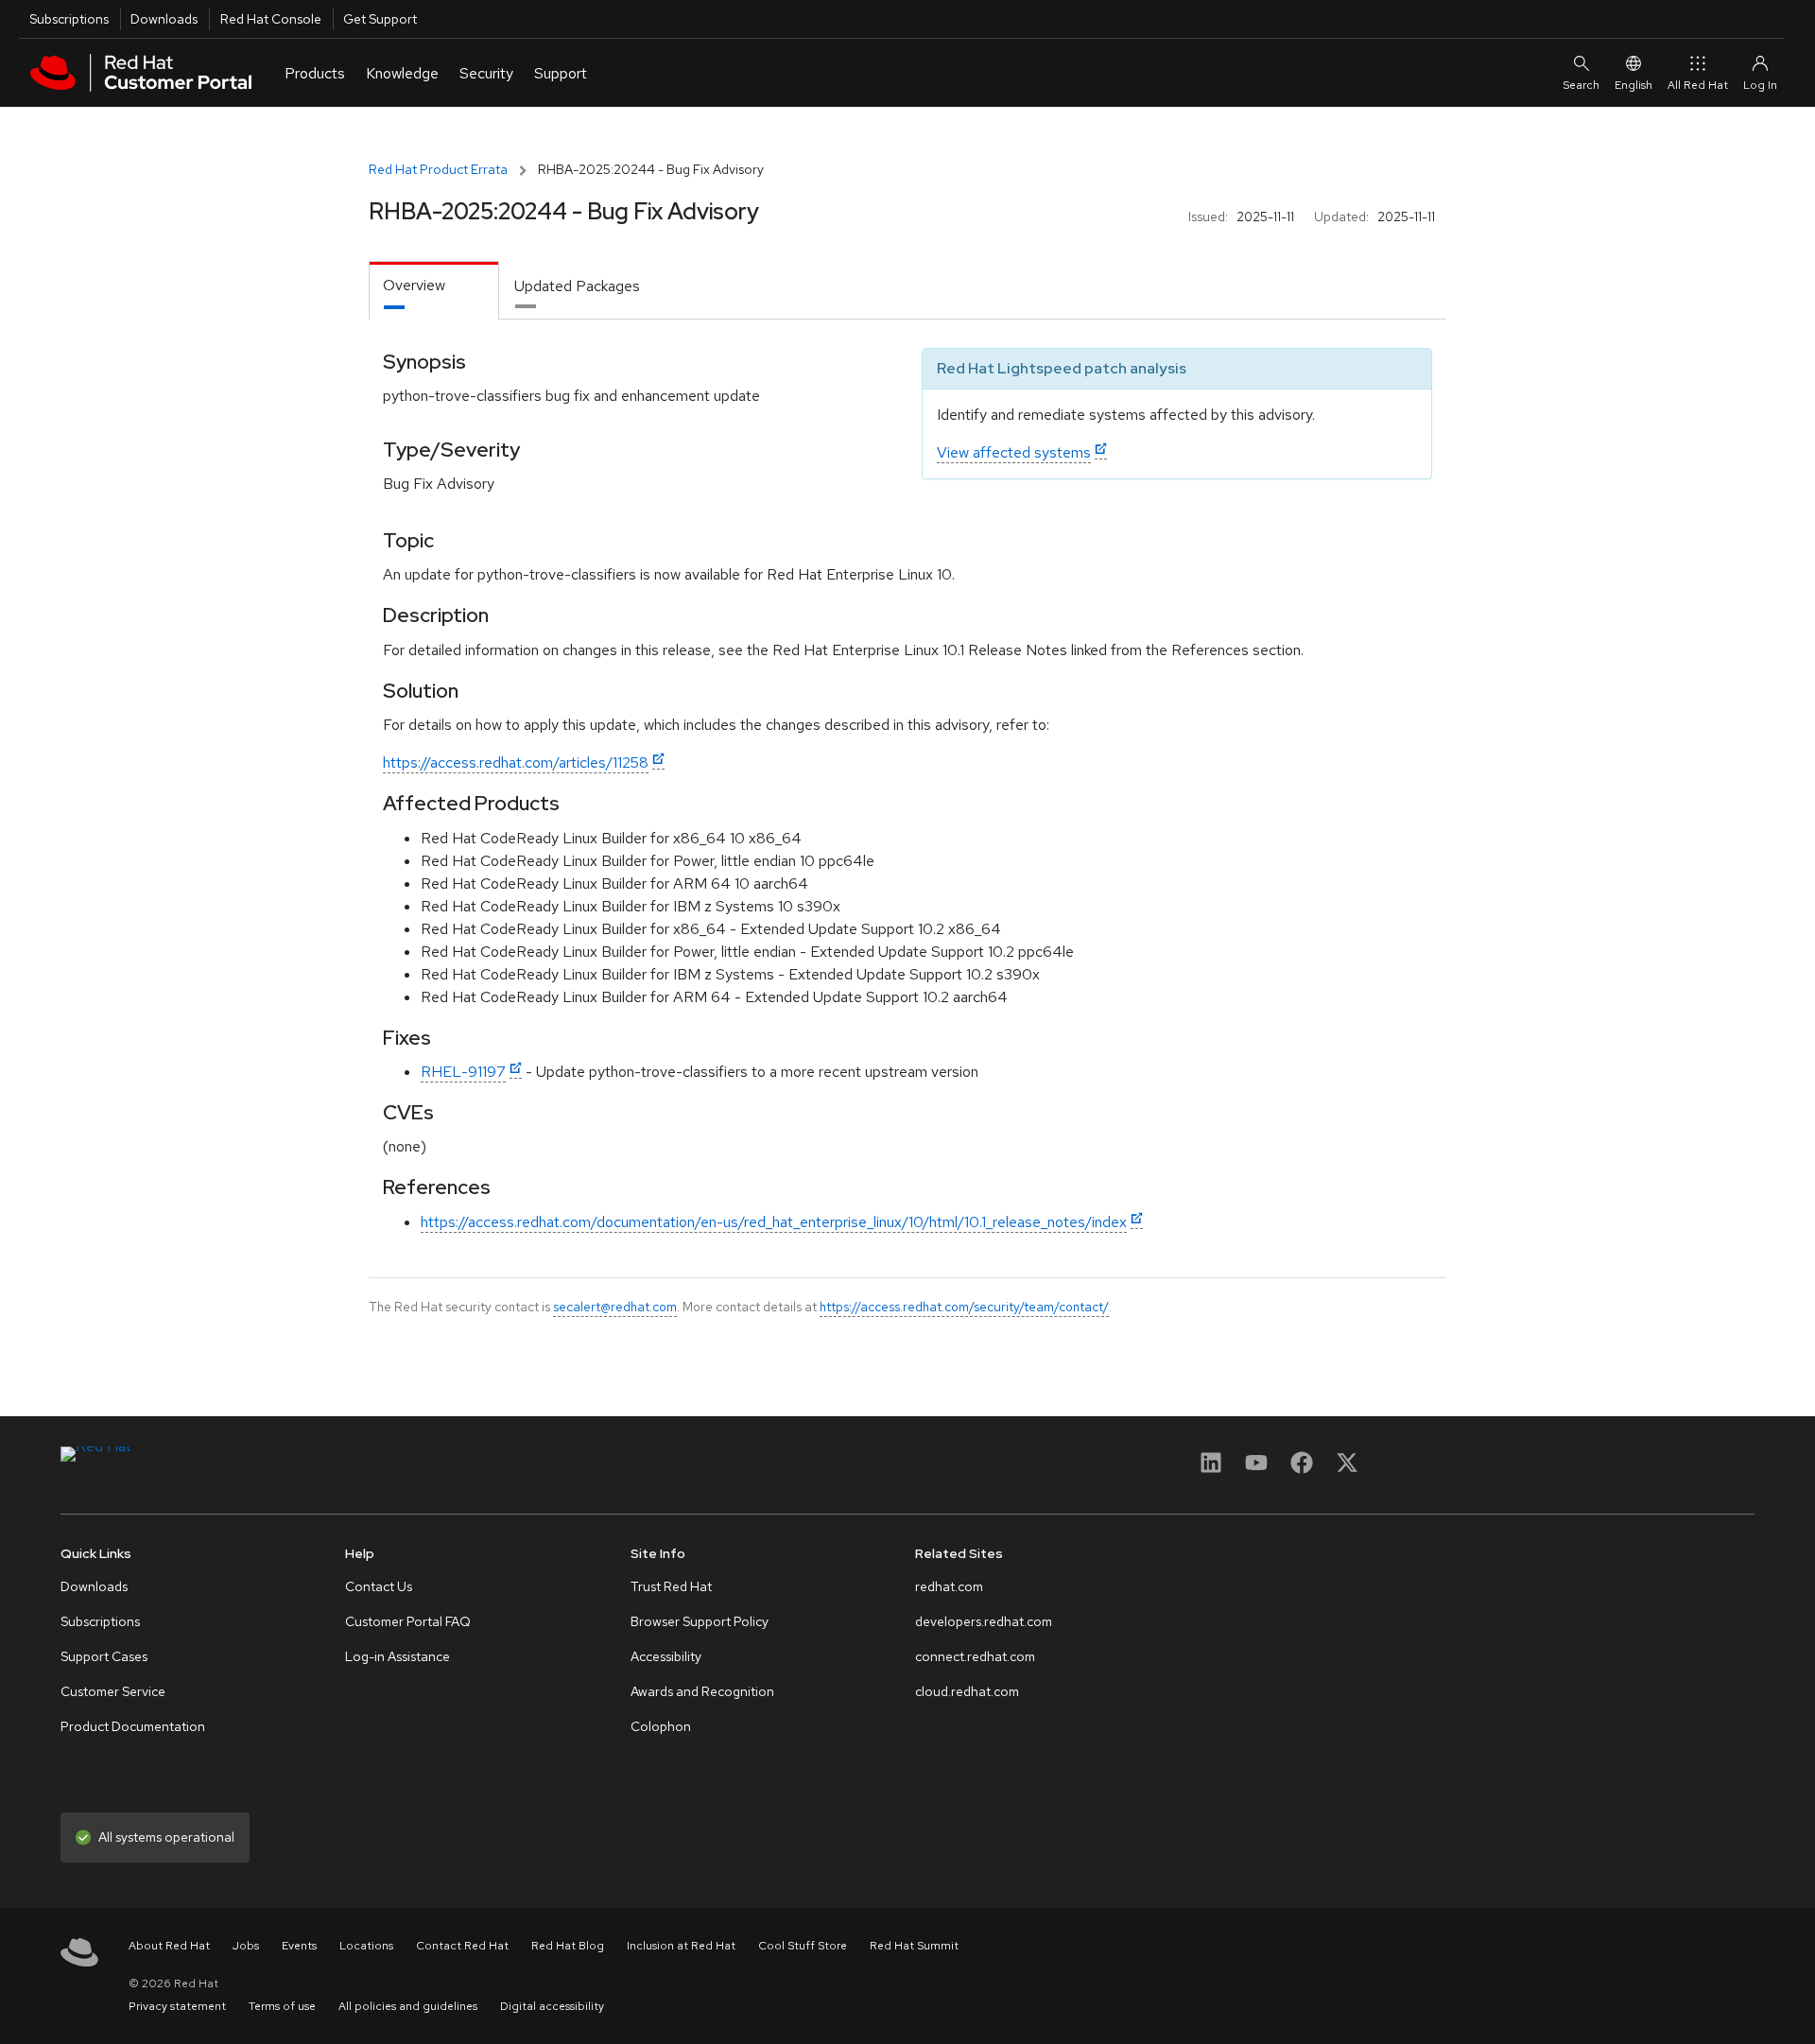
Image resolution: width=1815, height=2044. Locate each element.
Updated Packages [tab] (577, 286)
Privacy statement (177, 2006)
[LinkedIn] (1211, 1469)
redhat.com (949, 1586)
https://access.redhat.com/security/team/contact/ (964, 1307)
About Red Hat (169, 1946)
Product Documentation (133, 1726)
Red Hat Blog (568, 1946)
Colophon (661, 1726)
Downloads (164, 19)
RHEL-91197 (463, 1072)
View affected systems (1014, 452)
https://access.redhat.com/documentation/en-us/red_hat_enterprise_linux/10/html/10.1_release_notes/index (774, 1222)
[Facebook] (1302, 1469)
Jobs (246, 1946)
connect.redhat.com (975, 1656)
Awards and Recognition (702, 1691)
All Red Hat (1698, 85)
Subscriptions (69, 19)
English (1633, 85)
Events (299, 1946)
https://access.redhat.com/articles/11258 (516, 762)
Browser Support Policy (700, 1621)
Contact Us (379, 1586)
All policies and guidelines (408, 2006)
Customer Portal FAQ (408, 1621)
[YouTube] (1256, 1469)
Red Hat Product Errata (438, 169)
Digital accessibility (552, 2006)
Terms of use (282, 2006)
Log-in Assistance (398, 1656)
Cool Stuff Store (803, 1946)
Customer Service (113, 1691)
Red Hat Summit (914, 1946)
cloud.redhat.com (967, 1691)
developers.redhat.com (984, 1621)
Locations (366, 1946)
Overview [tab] (414, 285)
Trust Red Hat (671, 1586)
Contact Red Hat (462, 1946)
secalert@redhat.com (615, 1307)
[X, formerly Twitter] (1347, 1469)
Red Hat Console (271, 19)
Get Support (380, 19)
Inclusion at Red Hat (681, 1946)
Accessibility (666, 1656)
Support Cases (104, 1656)
